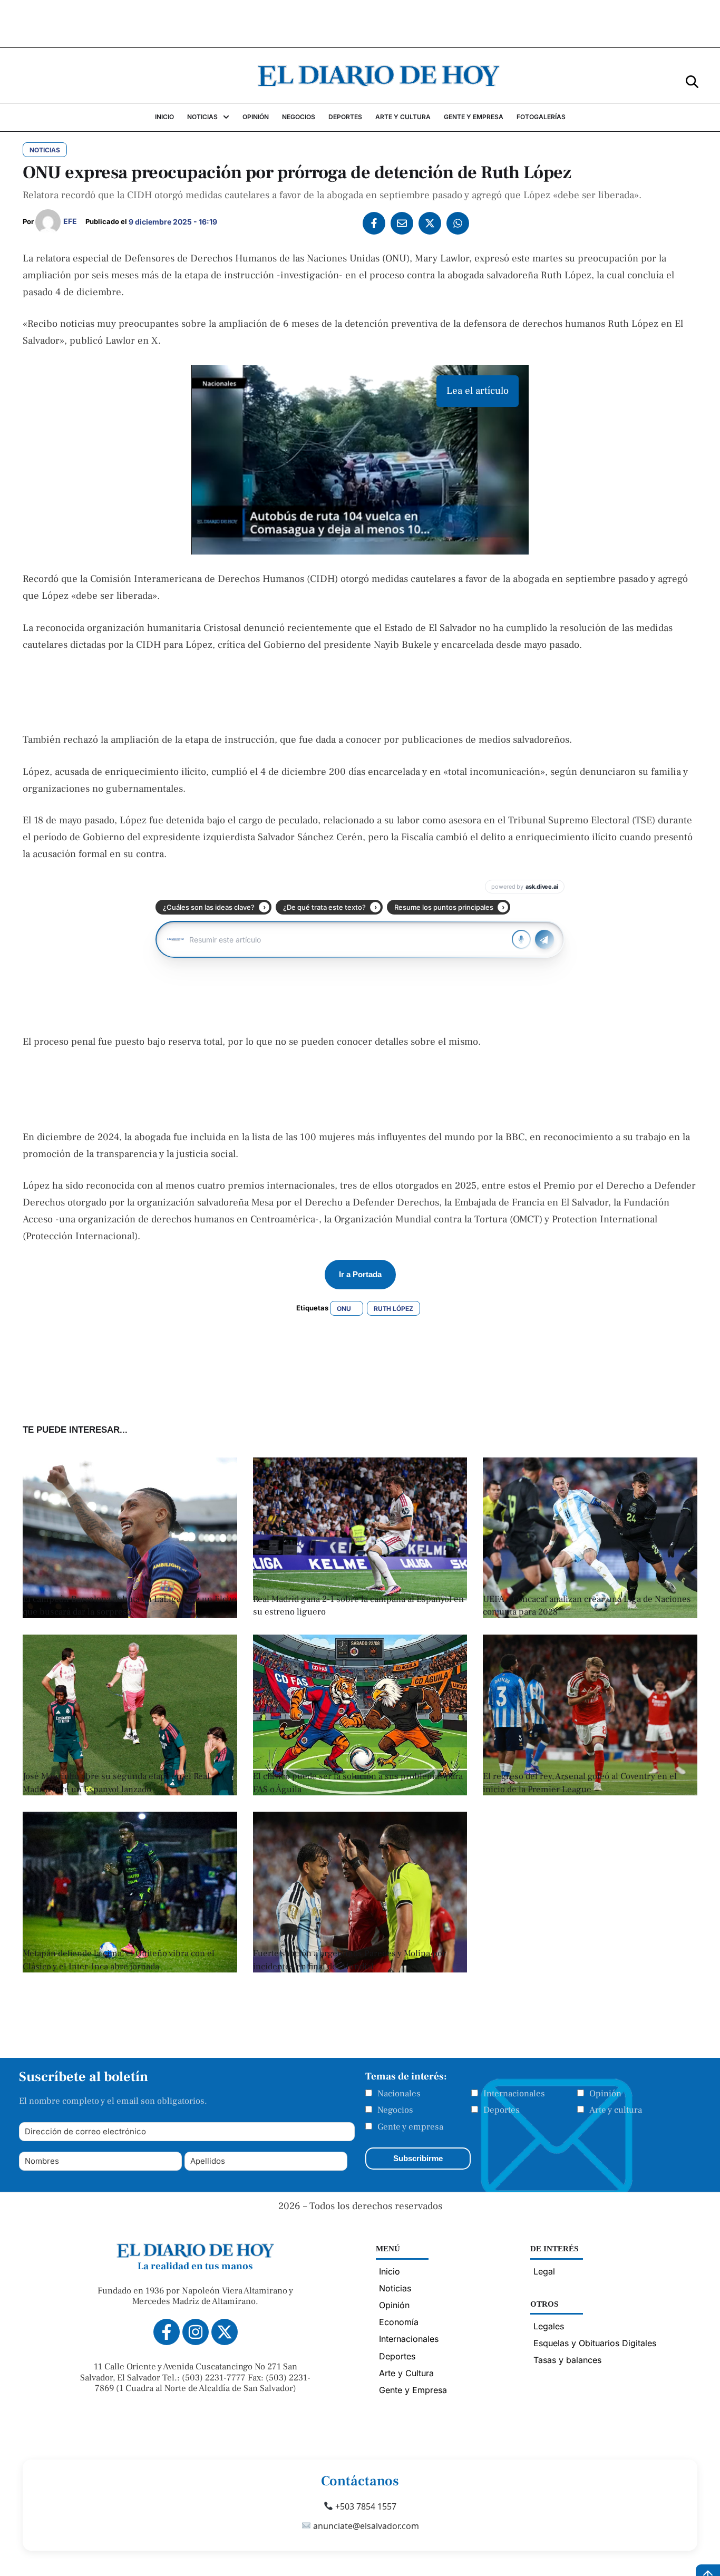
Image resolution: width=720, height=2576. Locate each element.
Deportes (502, 2110)
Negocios (395, 2110)
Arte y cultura (616, 2110)
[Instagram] (196, 2332)
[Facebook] (374, 223)
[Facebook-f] (167, 2332)
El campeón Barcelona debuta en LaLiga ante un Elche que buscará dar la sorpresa (130, 1606)
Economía (399, 2322)
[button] (692, 81)
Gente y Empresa (413, 2390)
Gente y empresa (410, 2127)
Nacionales (399, 2094)
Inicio (390, 2271)
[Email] (402, 223)
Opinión (605, 2094)
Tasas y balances (567, 2360)
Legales (549, 2326)
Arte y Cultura (406, 2373)
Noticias (395, 2288)
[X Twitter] (430, 223)
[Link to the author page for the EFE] (48, 222)
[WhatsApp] (458, 223)
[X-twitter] (225, 2332)
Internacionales (514, 2094)
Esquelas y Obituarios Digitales (595, 2343)
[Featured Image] (590, 1615)
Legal (544, 2271)
